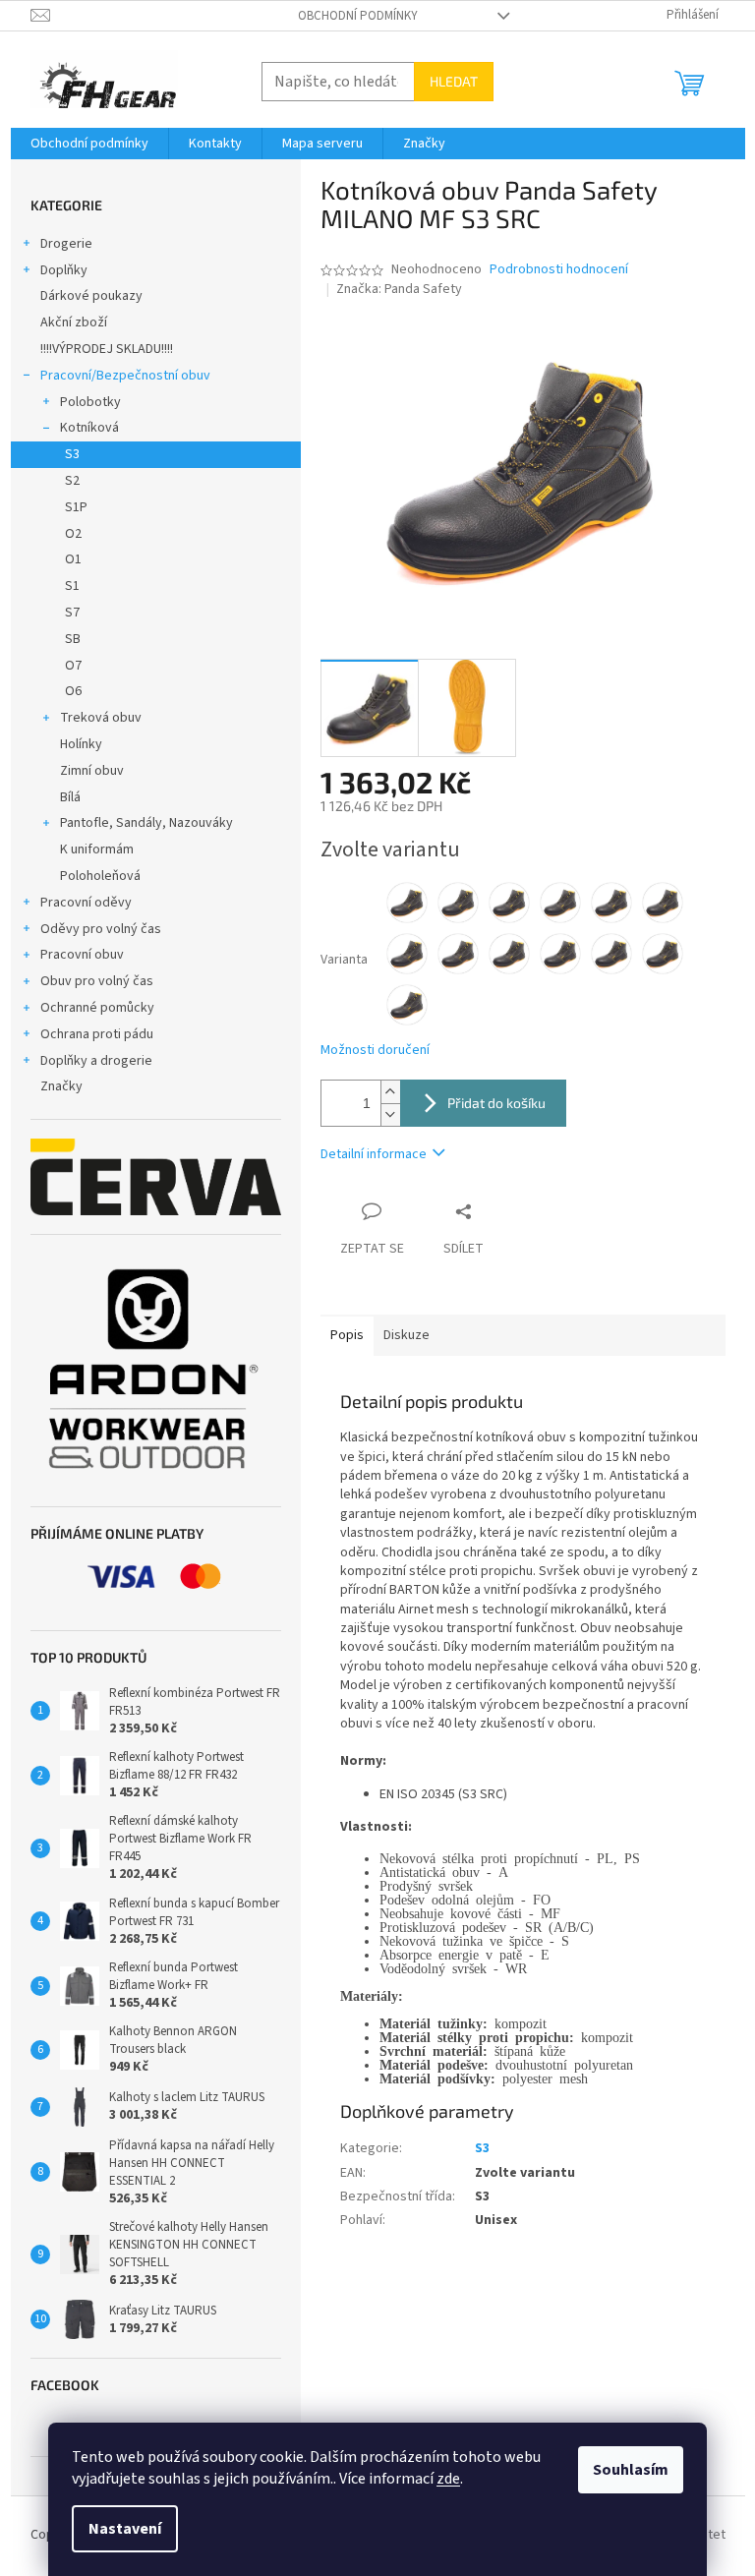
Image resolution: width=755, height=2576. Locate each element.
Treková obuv (101, 718)
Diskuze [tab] (407, 1335)
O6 (73, 691)
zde (448, 2479)
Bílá (70, 797)
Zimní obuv (92, 771)
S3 (72, 454)
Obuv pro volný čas (97, 981)
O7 (73, 666)
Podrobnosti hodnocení (559, 270)
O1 (73, 559)
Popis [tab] (347, 1335)
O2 (73, 534)
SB (73, 639)
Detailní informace (374, 1154)
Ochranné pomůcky (97, 1008)
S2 (72, 481)
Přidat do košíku (496, 1103)
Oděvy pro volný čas (101, 929)
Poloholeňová (100, 876)
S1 (72, 586)
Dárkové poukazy (91, 296)
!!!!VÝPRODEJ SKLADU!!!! (107, 349)
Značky (61, 1086)
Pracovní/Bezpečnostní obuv (125, 376)
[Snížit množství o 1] (390, 1114)
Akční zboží (74, 322)
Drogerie (66, 244)
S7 (72, 613)
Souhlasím (631, 2470)
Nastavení (125, 2529)
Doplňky (64, 270)
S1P (76, 507)
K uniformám (97, 849)
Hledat (454, 81)
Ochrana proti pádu (97, 1034)
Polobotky (90, 402)
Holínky (81, 744)
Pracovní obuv (82, 955)
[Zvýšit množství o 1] (390, 1092)
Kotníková (89, 428)
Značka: (399, 289)
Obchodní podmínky (358, 16)
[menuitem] (89, 144)
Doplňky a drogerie (96, 1061)
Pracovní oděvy (86, 903)
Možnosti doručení (375, 1051)
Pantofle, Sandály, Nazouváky (146, 823)
